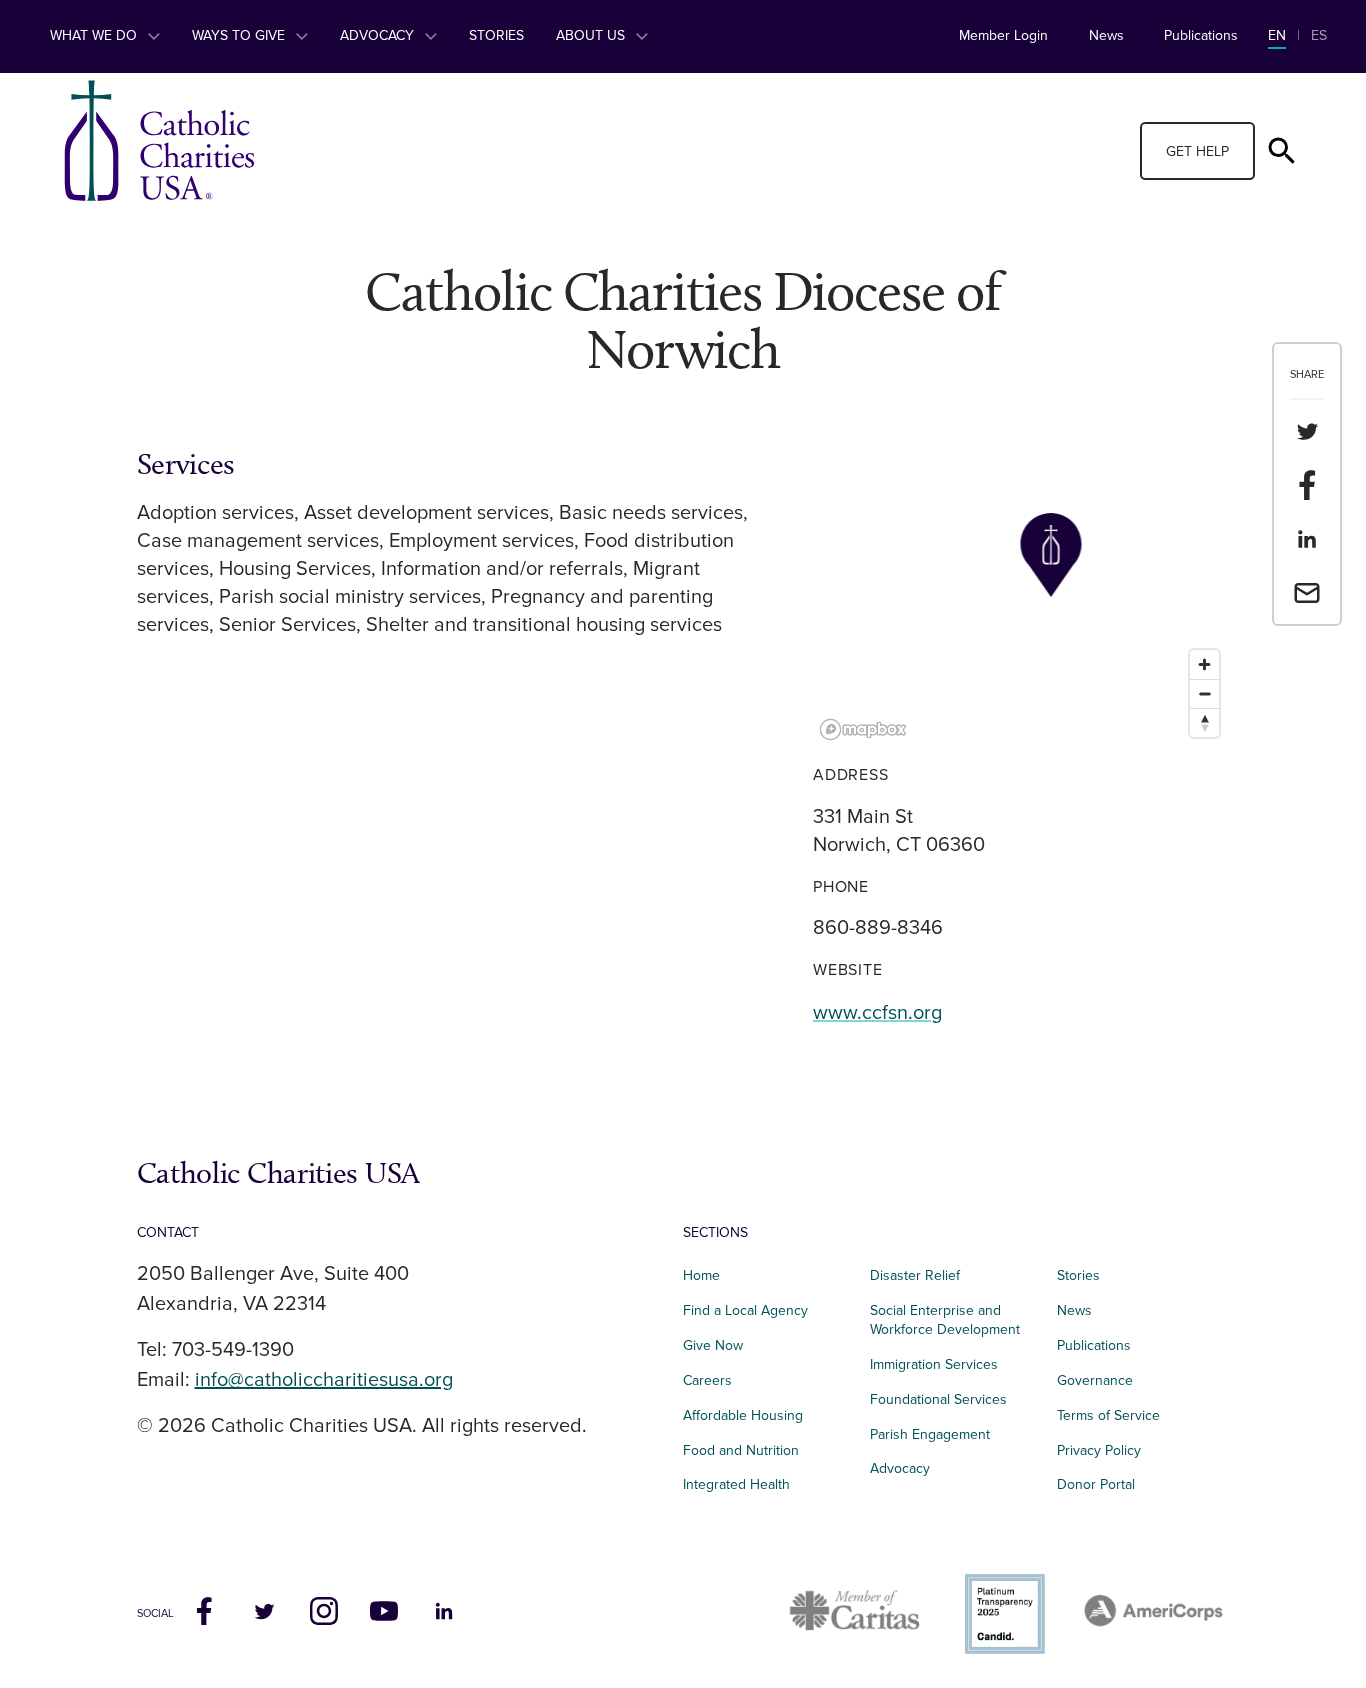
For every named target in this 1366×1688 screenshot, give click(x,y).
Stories (496, 35)
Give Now (713, 1345)
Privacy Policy (1099, 1450)
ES (1319, 35)
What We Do (95, 35)
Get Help (1197, 151)
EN (1277, 35)
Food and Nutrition (741, 1450)
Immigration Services (934, 1364)
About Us (592, 35)
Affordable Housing (743, 1415)
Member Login (1003, 35)
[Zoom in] (1204, 664)
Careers (707, 1380)
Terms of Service (1108, 1415)
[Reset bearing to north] (1204, 722)
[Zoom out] (1204, 693)
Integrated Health (736, 1484)
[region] (1021, 597)
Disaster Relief (915, 1275)
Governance (1095, 1380)
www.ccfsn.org (877, 1013)
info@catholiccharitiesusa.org (324, 1380)
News (1106, 35)
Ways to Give (240, 35)
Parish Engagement (930, 1434)
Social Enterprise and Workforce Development (951, 1320)
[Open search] (1282, 151)
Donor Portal (1096, 1484)
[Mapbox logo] (863, 729)
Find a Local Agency (745, 1310)
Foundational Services (938, 1399)
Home (701, 1275)
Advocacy (379, 35)
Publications (1201, 35)
